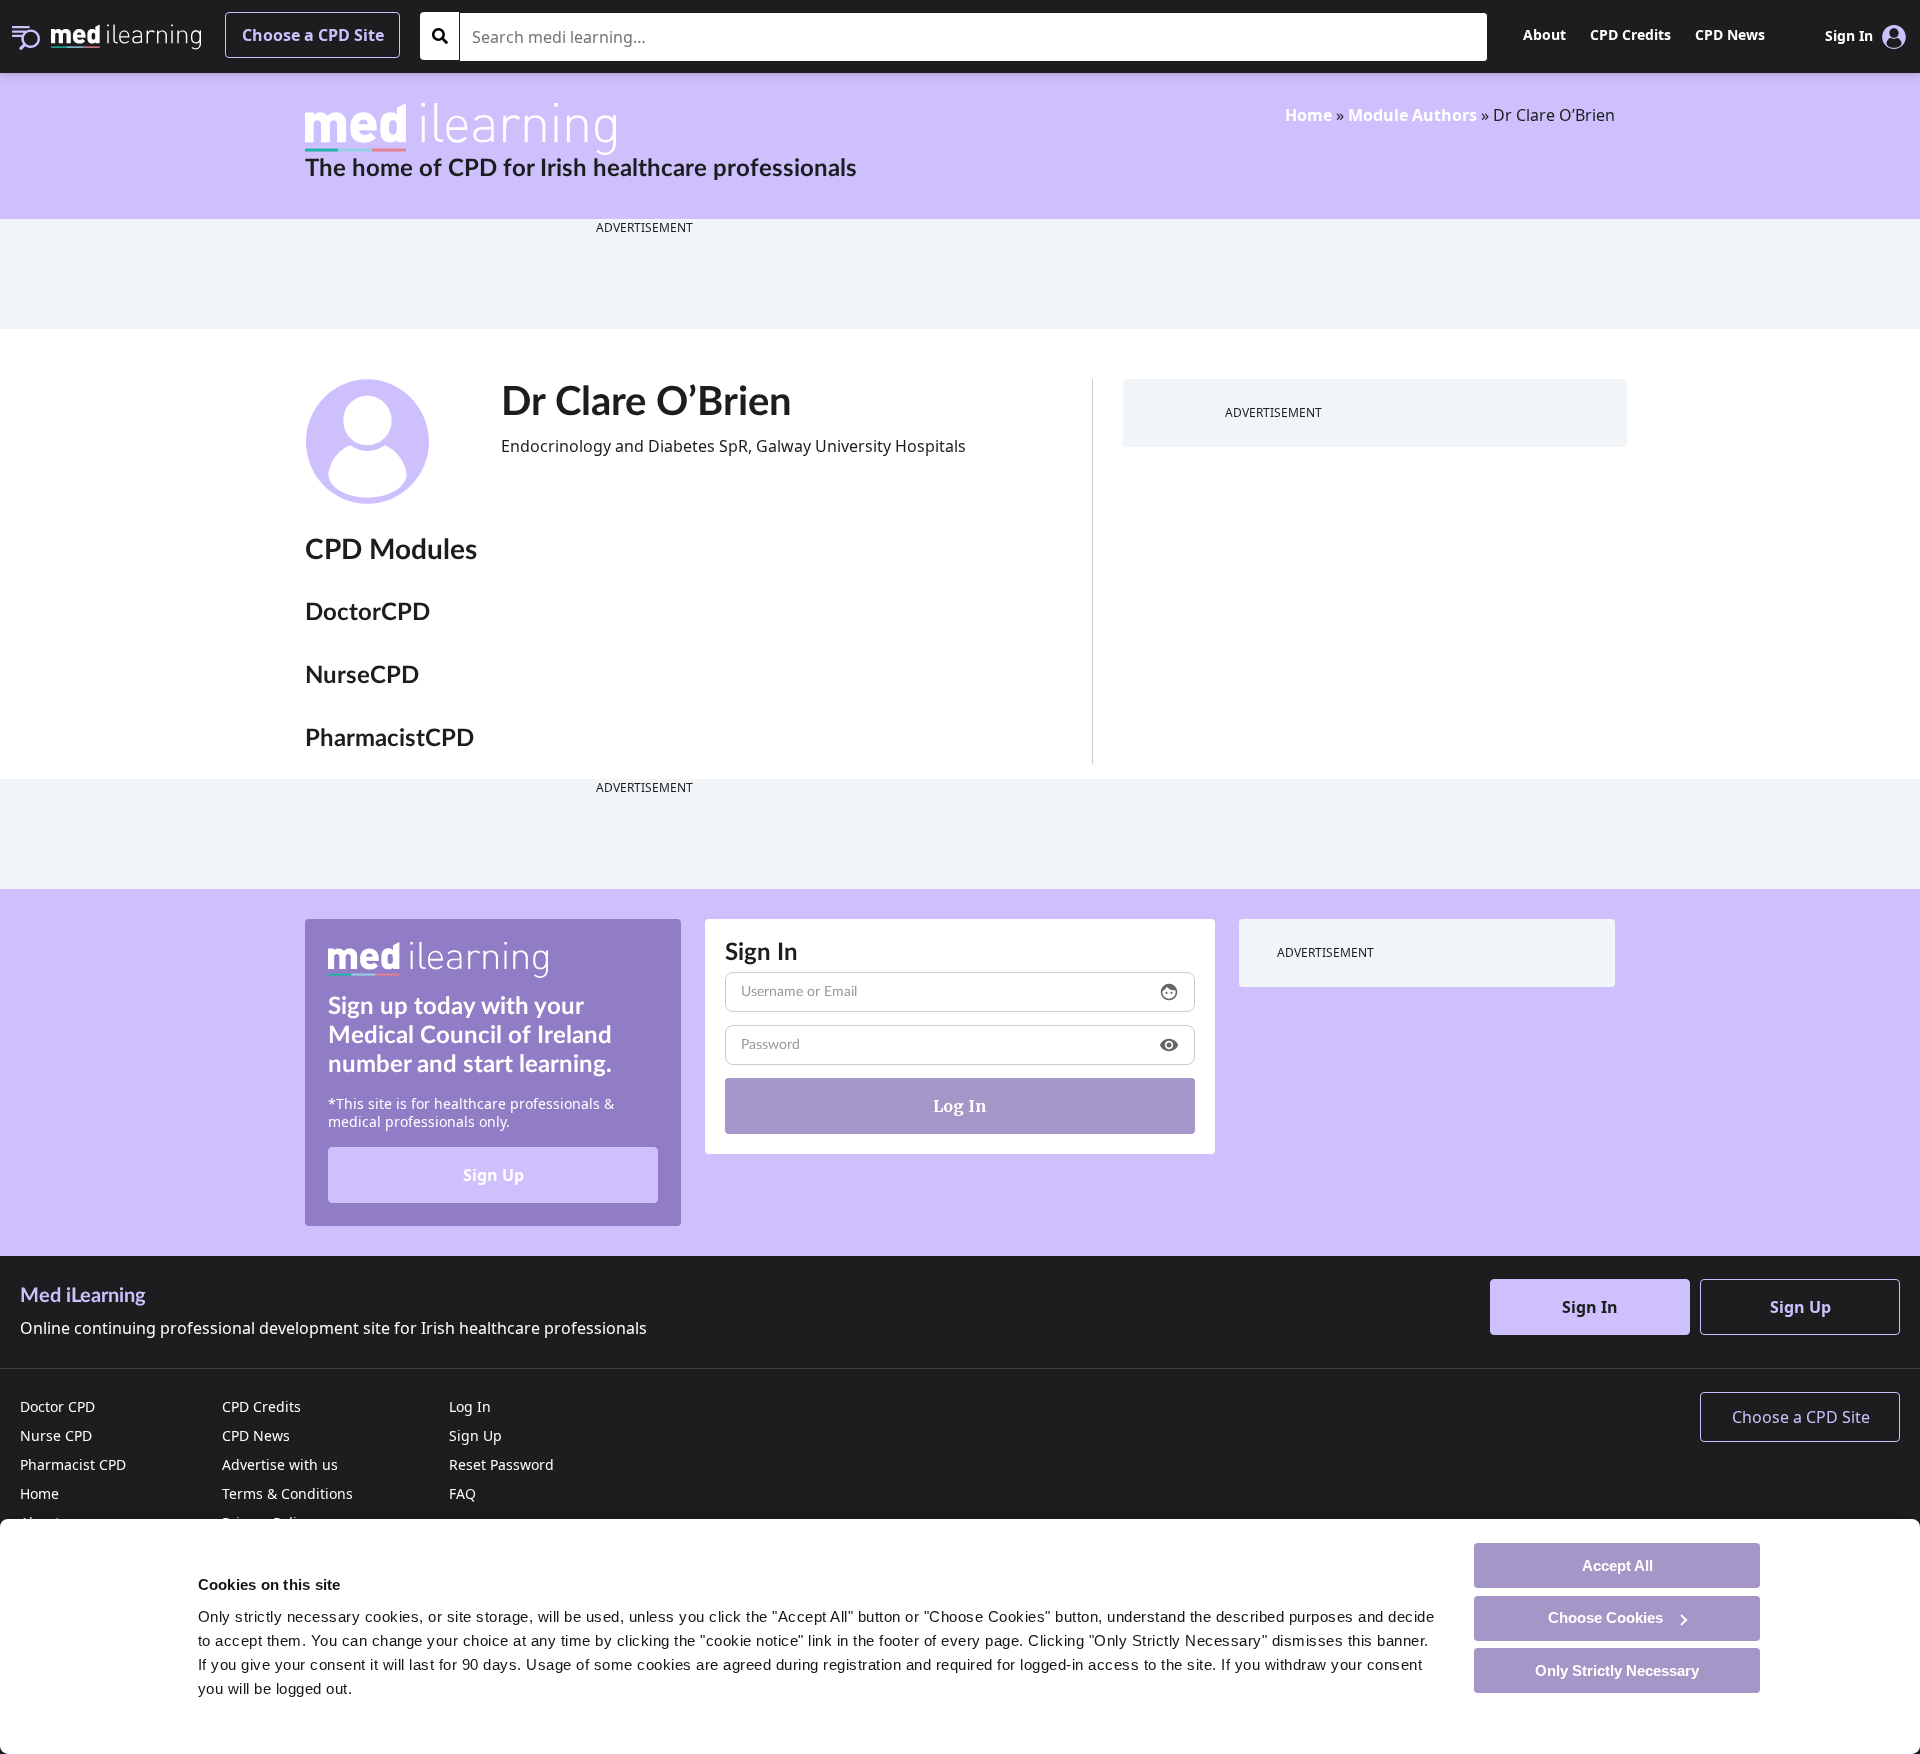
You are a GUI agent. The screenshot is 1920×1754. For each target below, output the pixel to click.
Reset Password (501, 1464)
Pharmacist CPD (73, 1464)
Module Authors (1412, 115)
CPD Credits (1630, 34)
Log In (470, 1406)
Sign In (1590, 1307)
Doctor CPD (57, 1406)
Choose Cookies (1605, 1617)
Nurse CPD (56, 1435)
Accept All (1617, 1564)
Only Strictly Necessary (1617, 1669)
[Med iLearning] (126, 35)
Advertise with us (280, 1464)
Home (1308, 115)
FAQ (462, 1493)
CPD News (1730, 34)
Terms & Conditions (287, 1493)
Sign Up (493, 1175)
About (1544, 34)
